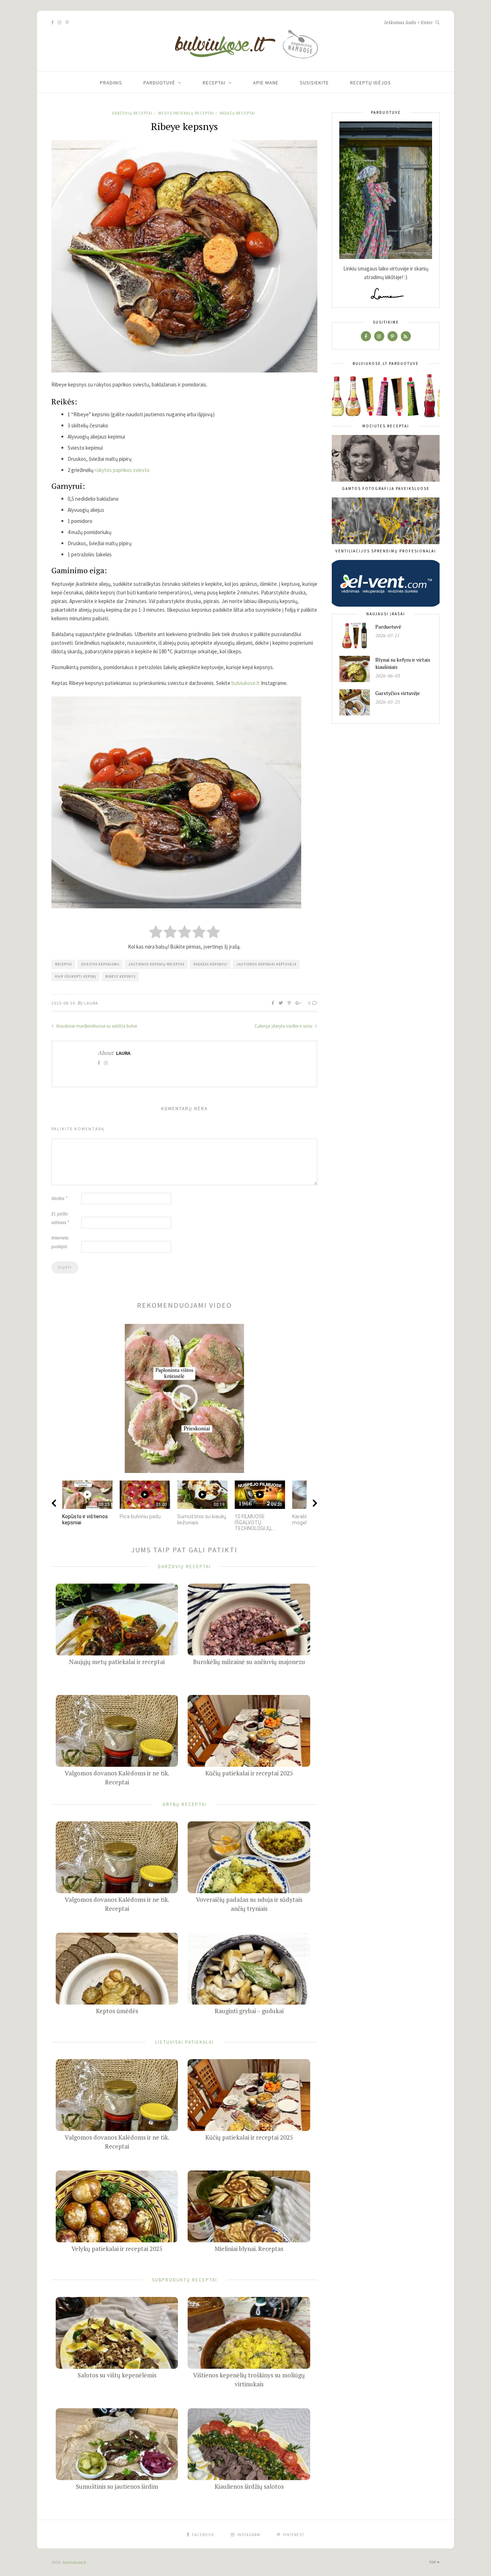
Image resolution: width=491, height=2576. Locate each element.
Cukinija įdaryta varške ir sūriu (284, 1026)
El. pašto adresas (60, 1218)
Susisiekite (314, 83)
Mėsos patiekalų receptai (186, 113)
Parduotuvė (159, 83)
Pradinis (111, 83)
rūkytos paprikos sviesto (122, 470)
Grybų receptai (185, 1804)
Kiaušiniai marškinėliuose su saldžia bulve (96, 1026)
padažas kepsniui (210, 964)
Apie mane (266, 83)
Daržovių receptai (132, 113)
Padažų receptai (237, 113)
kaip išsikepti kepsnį (76, 976)
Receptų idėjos (371, 83)
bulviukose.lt (246, 683)
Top (433, 2562)
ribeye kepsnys (120, 976)
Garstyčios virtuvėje (398, 693)
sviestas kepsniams (100, 964)
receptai (63, 964)
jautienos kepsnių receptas (156, 964)
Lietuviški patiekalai (185, 2042)
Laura (91, 1003)
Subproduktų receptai (185, 2280)
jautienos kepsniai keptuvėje (267, 964)
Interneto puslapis (60, 1242)
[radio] (156, 933)
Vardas (59, 1198)
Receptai (214, 83)
